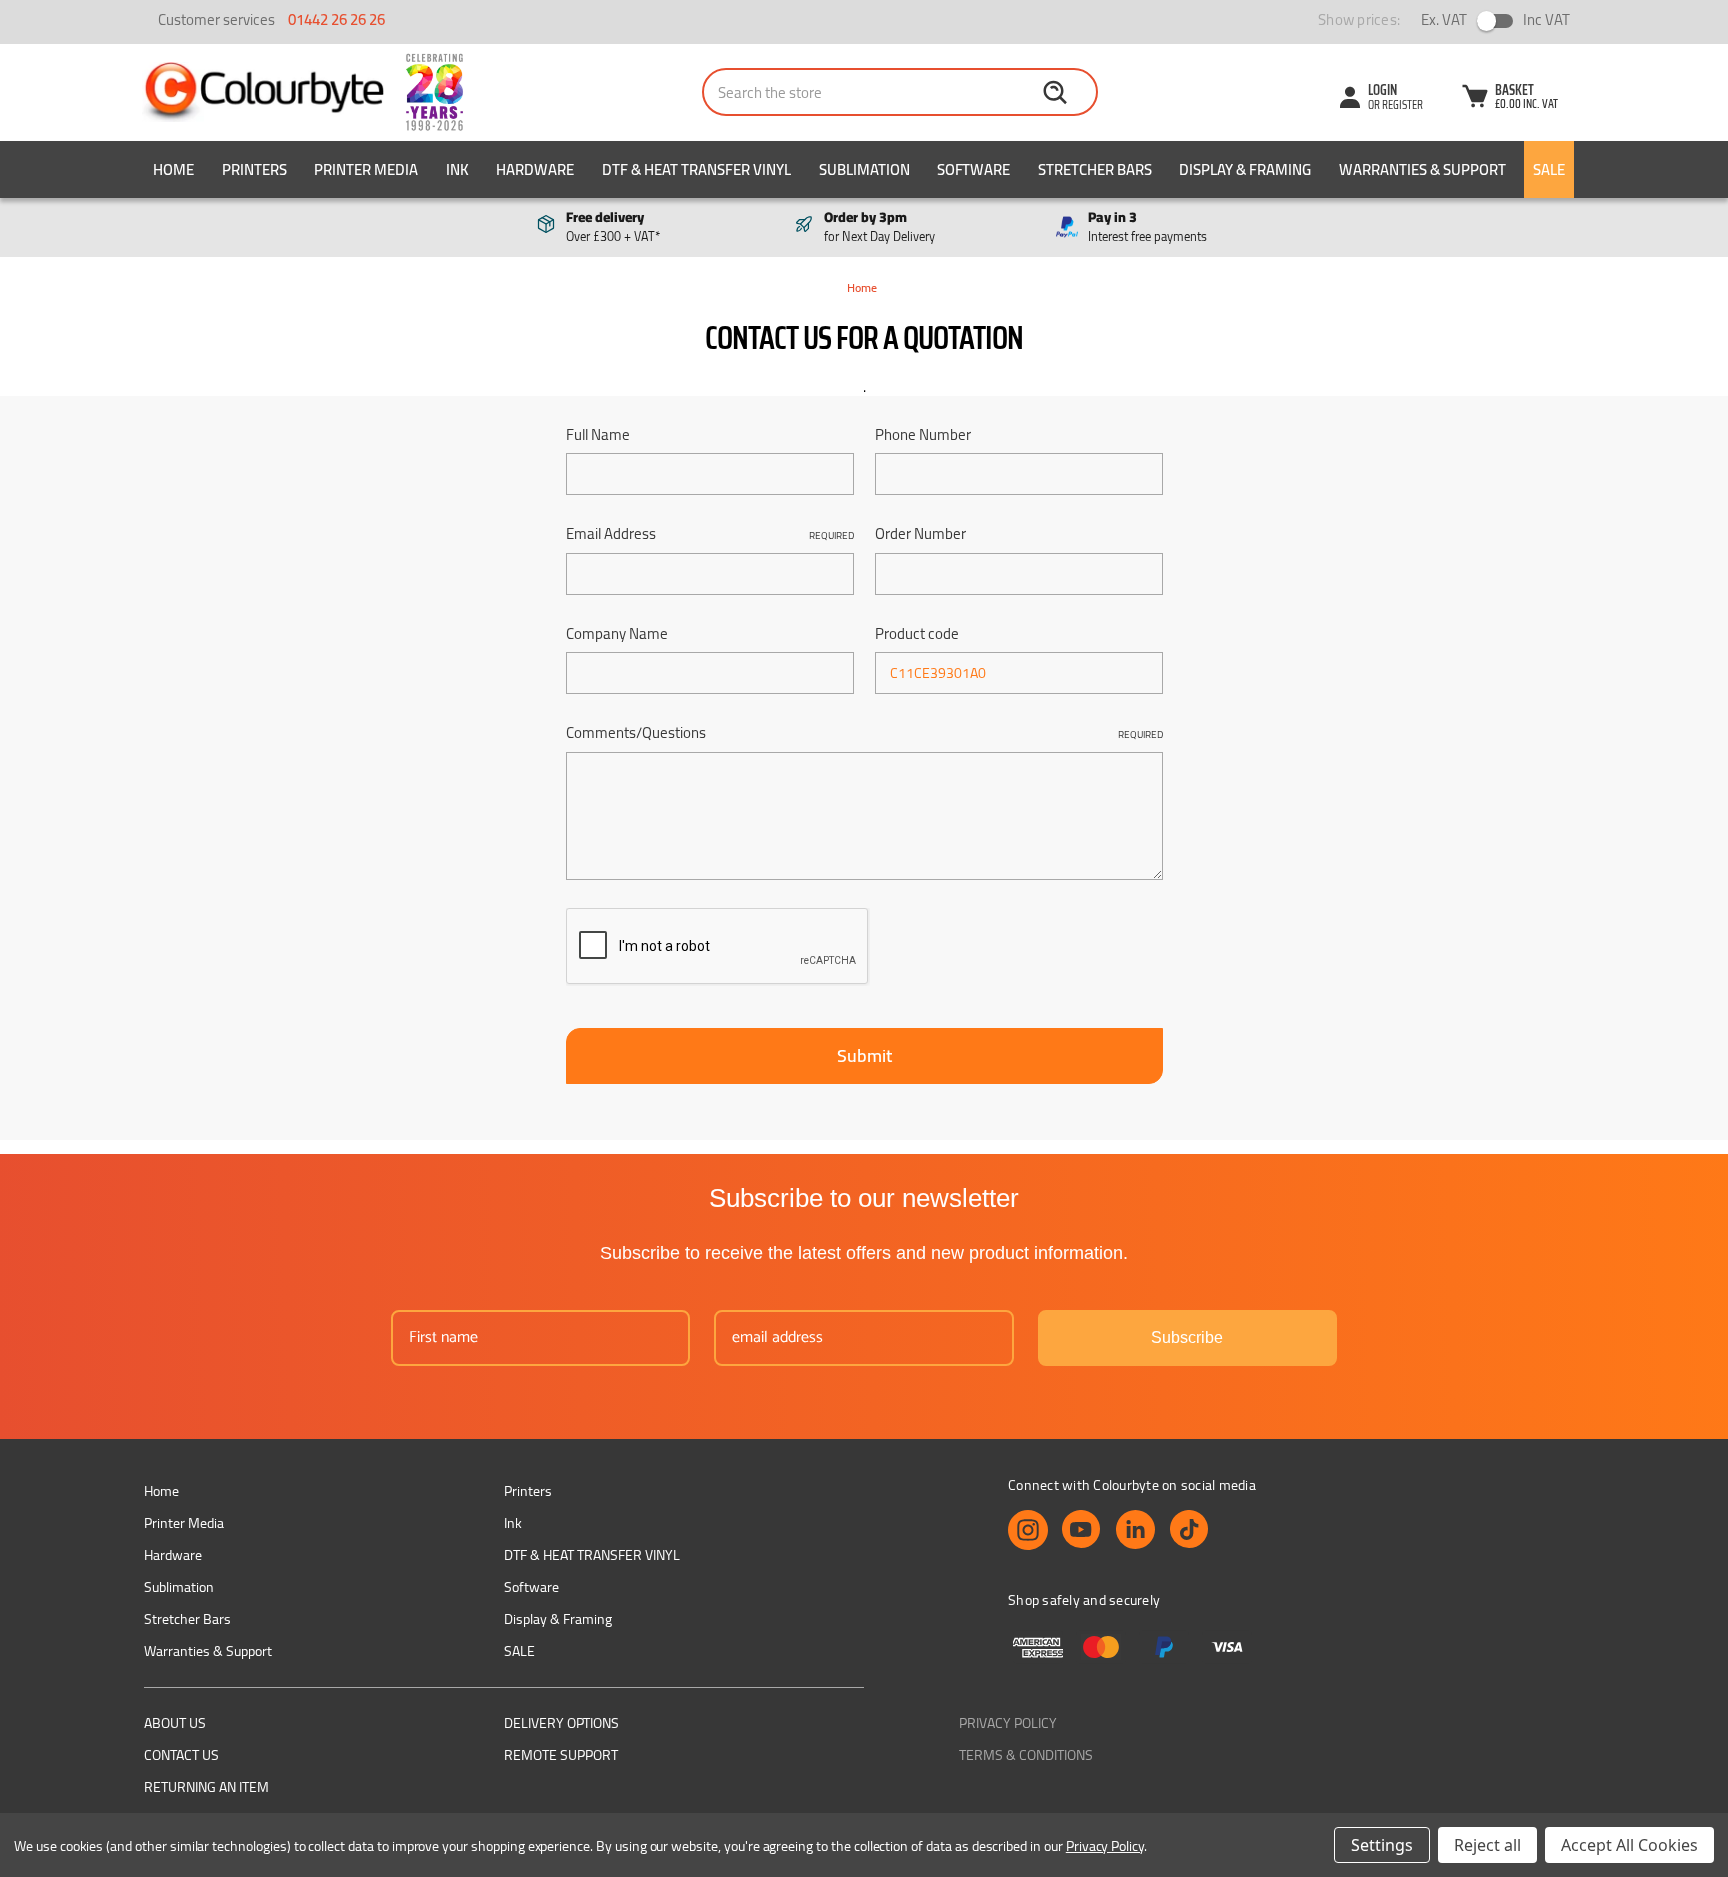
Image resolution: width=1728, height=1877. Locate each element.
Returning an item (206, 1787)
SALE (1549, 169)
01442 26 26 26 (336, 19)
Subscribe (1187, 1337)
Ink (457, 169)
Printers (254, 169)
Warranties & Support (1422, 169)
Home (173, 169)
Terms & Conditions (1026, 1755)
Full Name (598, 435)
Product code (917, 634)
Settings (1382, 1845)
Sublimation (864, 169)
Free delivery (613, 227)
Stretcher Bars (1095, 169)
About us (175, 1723)
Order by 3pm (879, 227)
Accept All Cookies (1629, 1845)
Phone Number (923, 435)
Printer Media (366, 169)
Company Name (617, 634)
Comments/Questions (864, 733)
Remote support (561, 1755)
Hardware (535, 169)
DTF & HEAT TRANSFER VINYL (696, 169)
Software (973, 169)
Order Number (920, 534)
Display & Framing (1245, 169)
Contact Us (181, 1755)
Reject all (1487, 1845)
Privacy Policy (1008, 1723)
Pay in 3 (1147, 227)
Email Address (710, 534)
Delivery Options (561, 1723)
